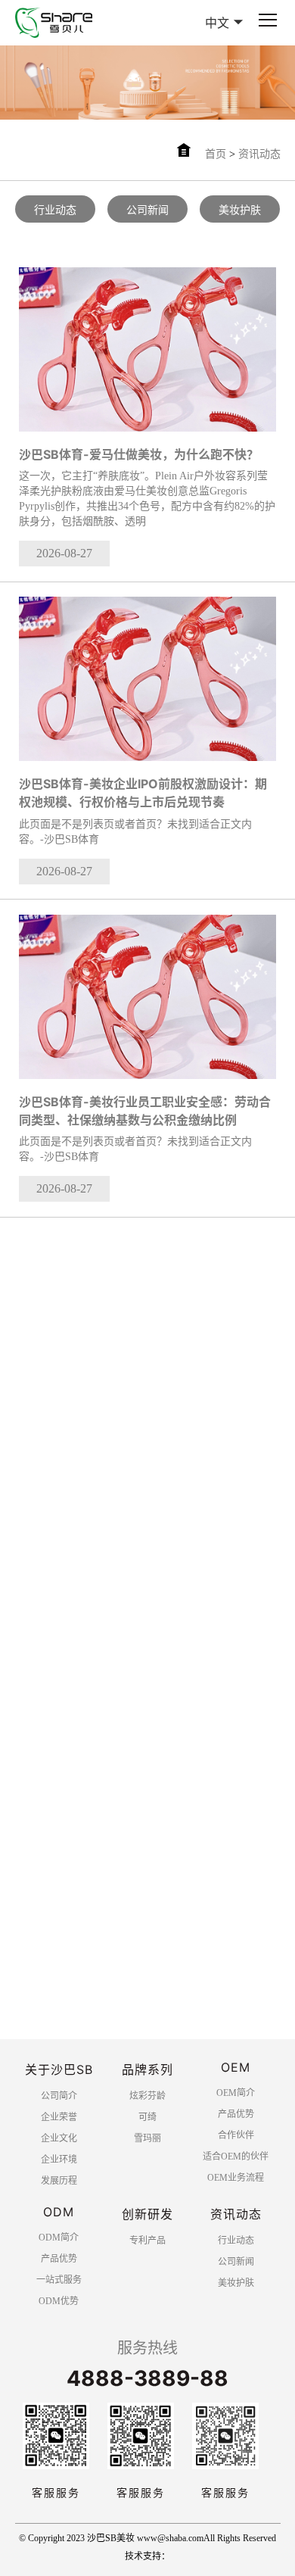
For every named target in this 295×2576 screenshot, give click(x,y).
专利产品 (147, 2241)
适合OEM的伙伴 (236, 2157)
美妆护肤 (240, 210)
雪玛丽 (147, 2138)
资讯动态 (259, 154)
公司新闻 (147, 210)
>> (147, 2073)
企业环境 (59, 2160)
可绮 (147, 2117)
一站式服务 (59, 2280)
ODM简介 (59, 2238)
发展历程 (59, 2181)
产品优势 (236, 2114)
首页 (216, 154)
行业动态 (55, 210)
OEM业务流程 (236, 2178)
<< (25, 2034)
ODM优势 (59, 2301)
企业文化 (59, 2138)
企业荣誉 (59, 2117)
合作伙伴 (236, 2135)
